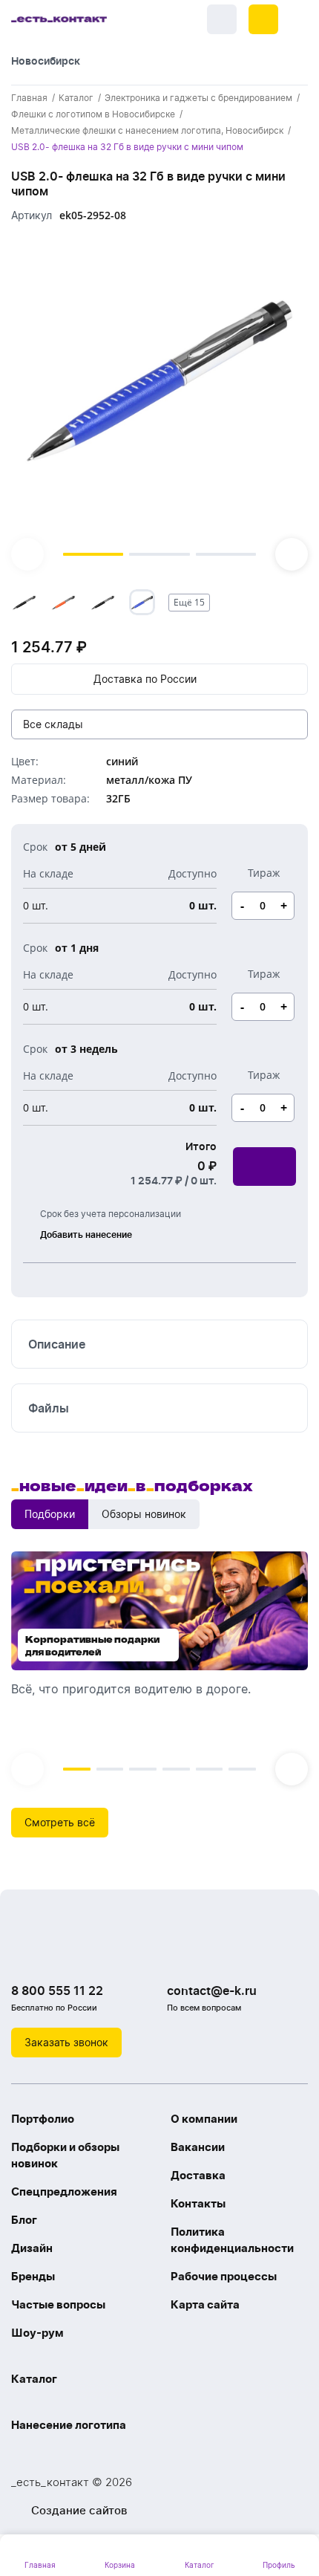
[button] (263, 19)
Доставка (198, 2175)
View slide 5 (210, 1769)
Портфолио (43, 2119)
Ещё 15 (189, 602)
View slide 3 (226, 554)
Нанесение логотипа (69, 2425)
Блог (24, 2220)
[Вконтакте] (26, 1953)
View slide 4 (176, 1769)
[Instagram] (56, 1953)
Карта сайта (205, 2304)
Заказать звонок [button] (66, 2042)
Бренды (33, 2276)
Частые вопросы (58, 2304)
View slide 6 (242, 1769)
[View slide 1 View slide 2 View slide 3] (159, 403)
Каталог (34, 2379)
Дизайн (32, 2248)
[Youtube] (85, 1953)
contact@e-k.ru (212, 1991)
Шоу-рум (37, 2333)
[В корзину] (264, 1167)
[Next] (292, 554)
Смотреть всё (60, 1822)
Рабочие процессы (224, 2276)
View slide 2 (159, 554)
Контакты (198, 2203)
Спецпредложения (64, 2191)
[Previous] (27, 554)
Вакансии (198, 2147)
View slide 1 (93, 554)
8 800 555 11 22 (57, 1991)
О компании (204, 2119)
